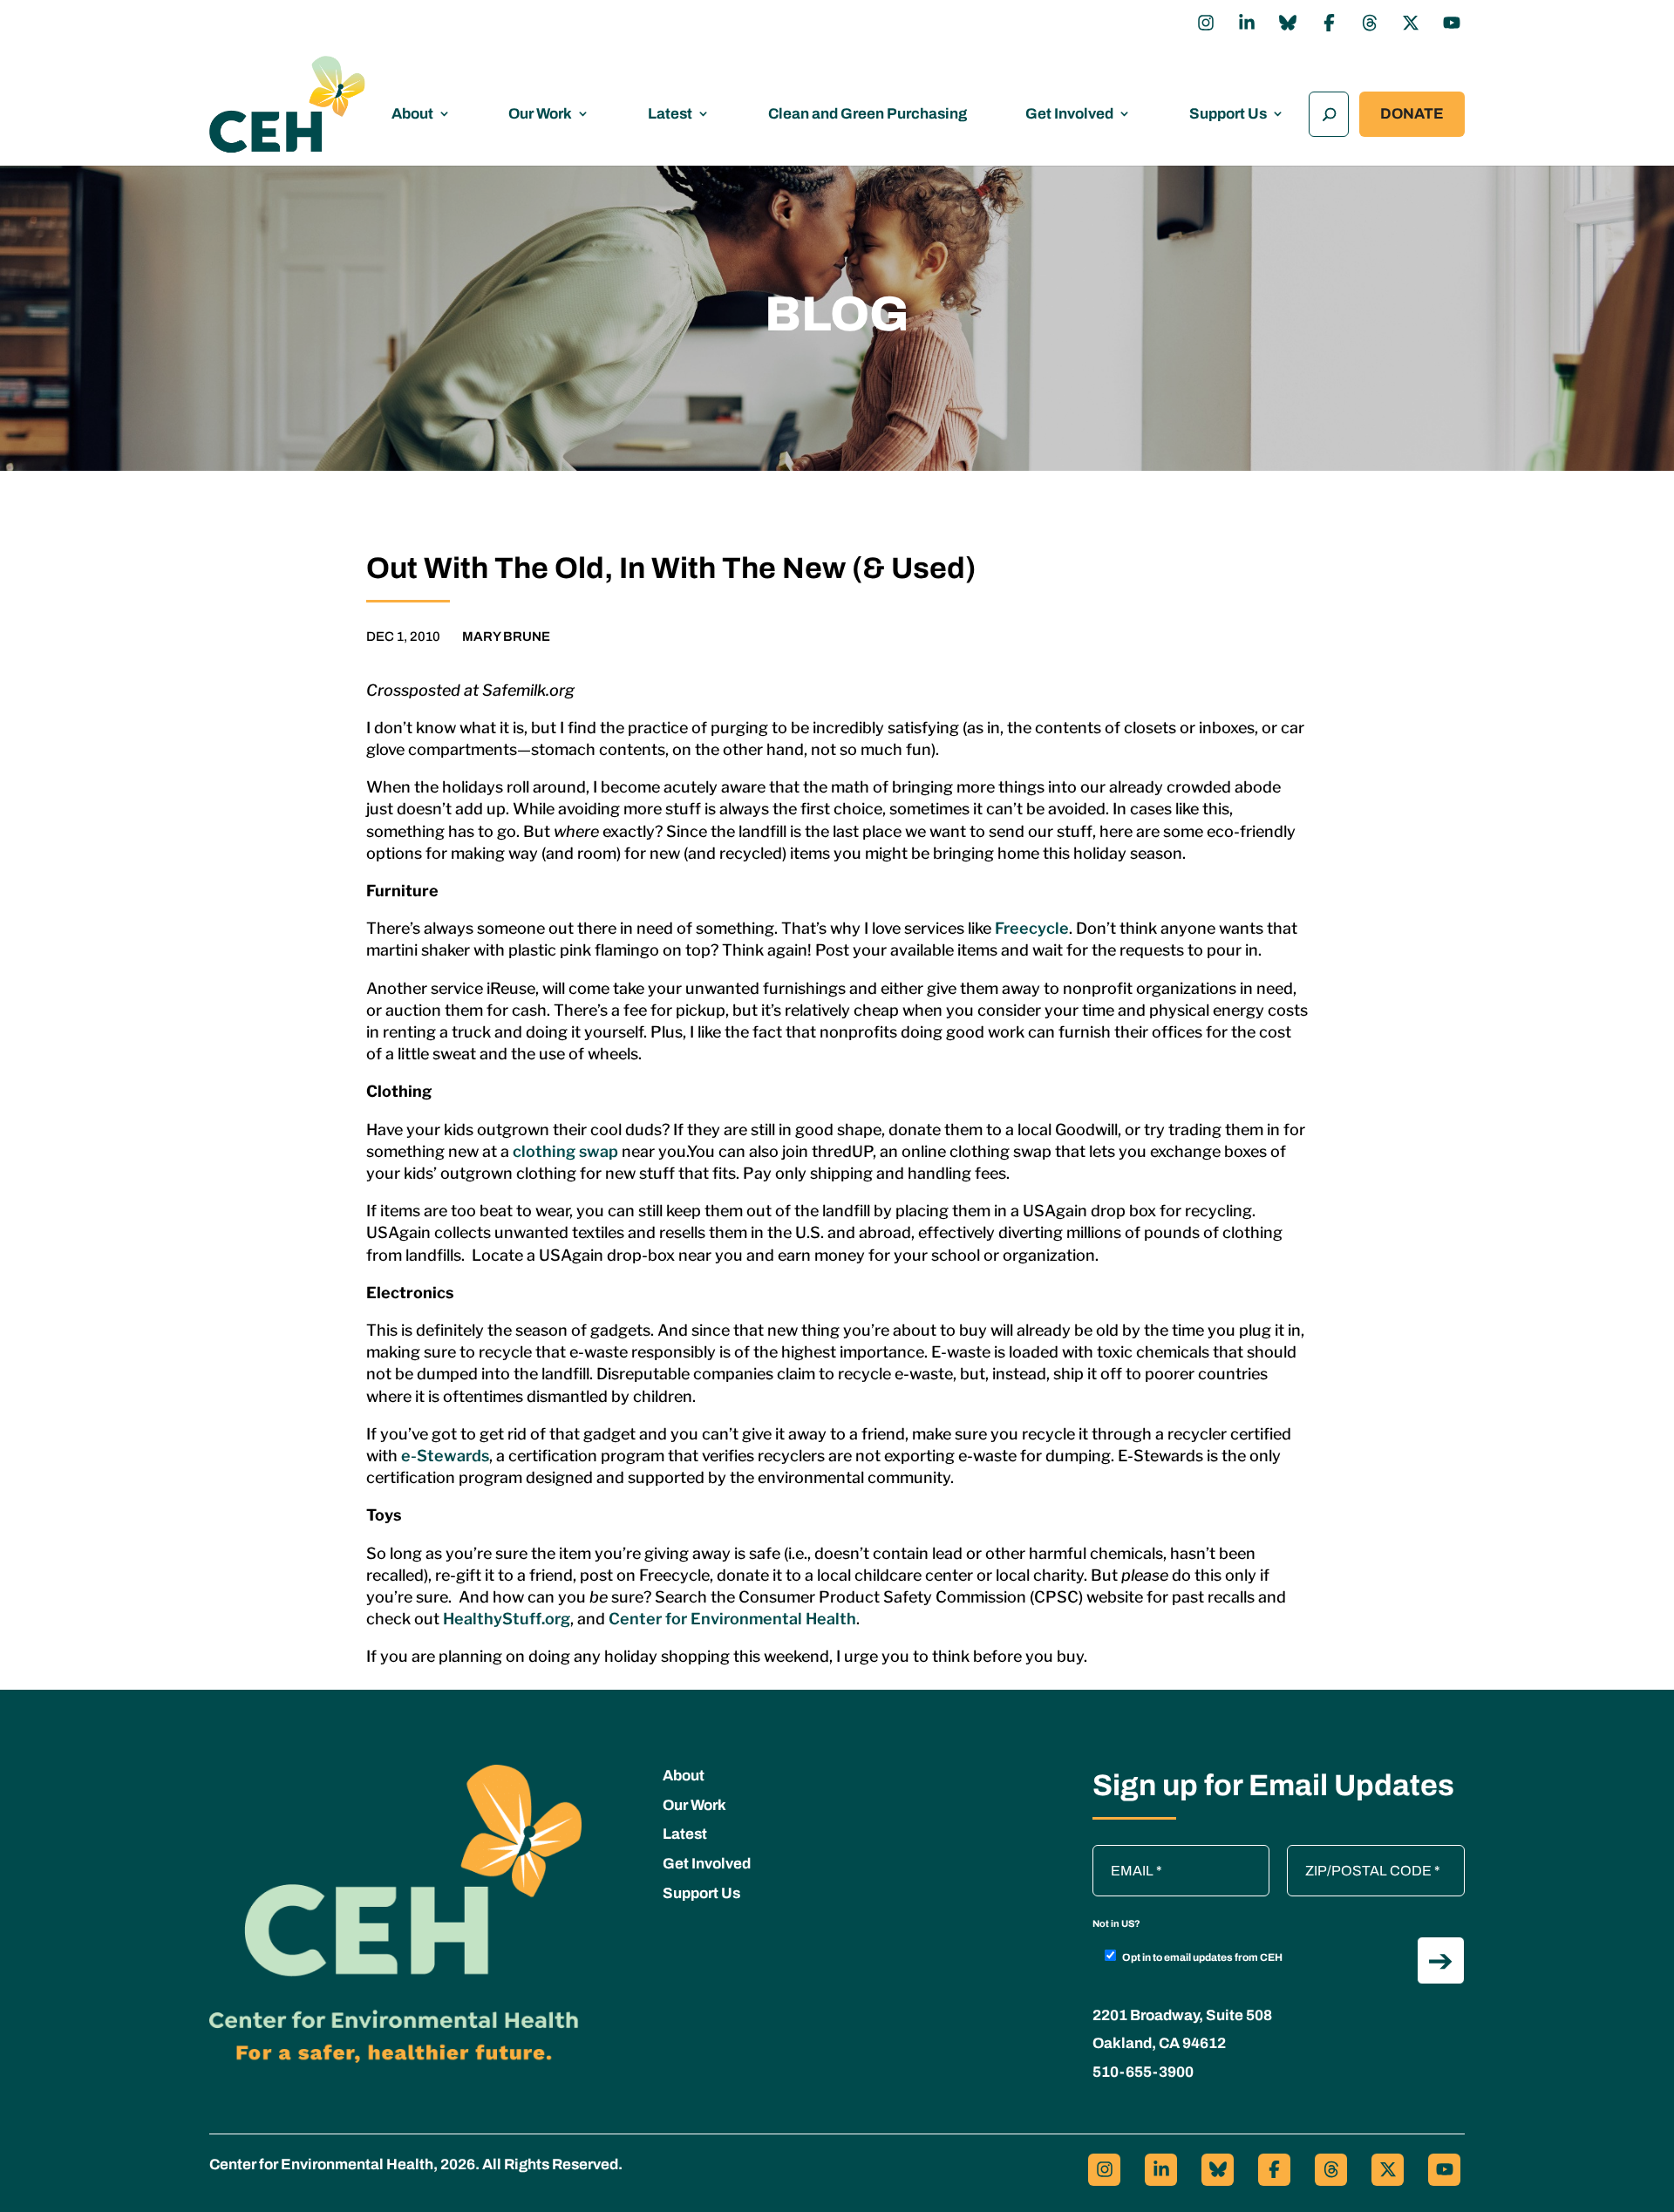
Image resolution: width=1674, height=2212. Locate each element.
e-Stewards (445, 1456)
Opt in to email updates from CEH (1202, 1957)
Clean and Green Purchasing (868, 114)
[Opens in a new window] (1206, 23)
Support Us (1228, 114)
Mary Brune (506, 636)
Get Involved (1069, 114)
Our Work (540, 114)
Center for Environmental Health (732, 1619)
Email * (1123, 1854)
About (412, 114)
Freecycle (1032, 928)
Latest (670, 114)
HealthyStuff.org (507, 1619)
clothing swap (565, 1151)
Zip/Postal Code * (1347, 1854)
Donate (1412, 114)
